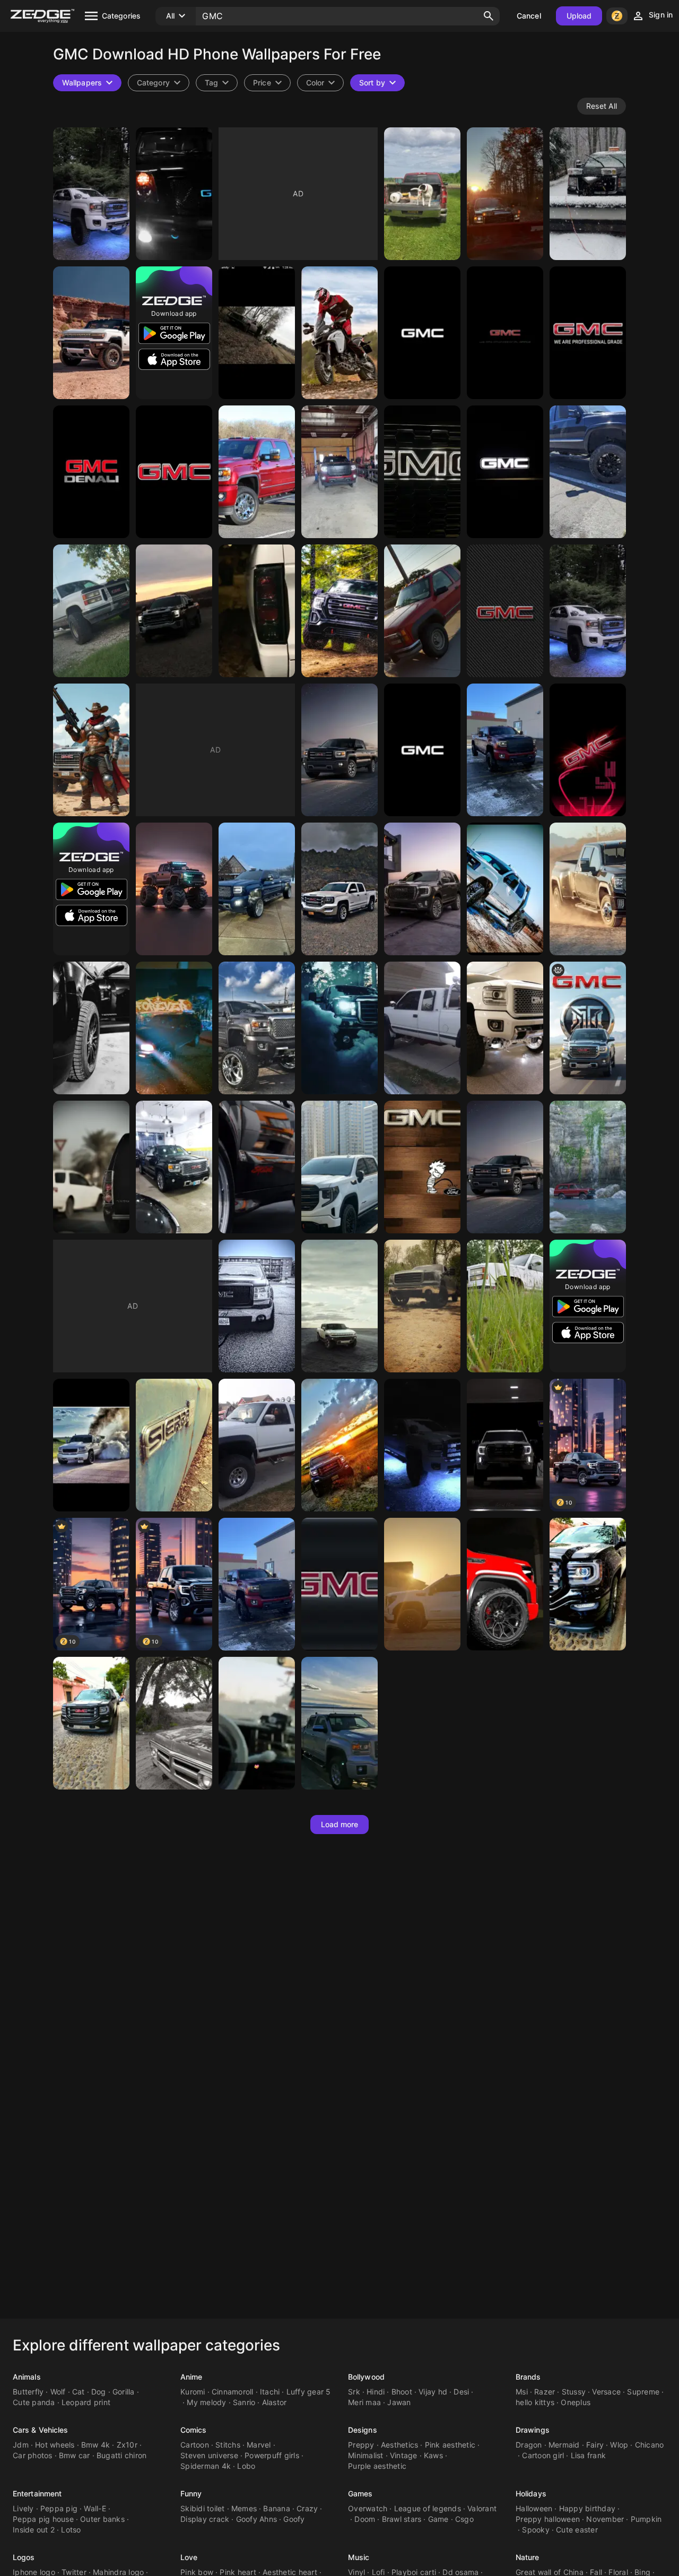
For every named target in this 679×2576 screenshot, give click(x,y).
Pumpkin (646, 2519)
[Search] (489, 16)
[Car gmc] (257, 1723)
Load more (340, 1824)
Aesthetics (400, 2445)
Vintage (404, 2455)
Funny (191, 2493)
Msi (522, 2392)
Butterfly (28, 2392)
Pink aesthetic (450, 2445)
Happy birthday (587, 2508)
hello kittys (535, 2402)
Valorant (482, 2508)
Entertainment (37, 2493)
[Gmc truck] (339, 1028)
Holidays (531, 2493)
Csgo (464, 2519)
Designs (363, 2430)
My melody (206, 2402)
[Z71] (422, 1028)
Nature (528, 2557)
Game (438, 2519)
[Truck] (505, 1028)
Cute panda (34, 2402)
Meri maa (364, 2402)
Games (360, 2493)
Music (359, 2557)
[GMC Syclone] (257, 1167)
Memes (244, 2508)
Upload (579, 16)
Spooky (536, 2530)
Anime (191, 2377)
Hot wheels (55, 2445)
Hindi (376, 2392)
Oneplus (576, 2402)
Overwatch (368, 2508)
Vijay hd (433, 2392)
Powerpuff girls (272, 2455)
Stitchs (228, 2445)
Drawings (533, 2430)
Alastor (275, 2402)
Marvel (259, 2445)
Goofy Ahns (257, 2519)
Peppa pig (59, 2508)
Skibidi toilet (203, 2508)
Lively (23, 2508)
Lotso (71, 2530)
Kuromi (193, 2392)
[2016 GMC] (339, 1445)
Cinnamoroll (233, 2392)
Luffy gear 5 (309, 2392)
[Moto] (339, 333)
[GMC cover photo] (505, 1445)
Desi (461, 2392)
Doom (365, 2519)
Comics (194, 2430)
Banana (277, 2508)
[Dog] (422, 194)
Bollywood (366, 2377)
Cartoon (195, 2445)
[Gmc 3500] (588, 889)
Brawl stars (402, 2519)
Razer (545, 2392)
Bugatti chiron (122, 2455)
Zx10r (127, 2445)
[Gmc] (505, 194)
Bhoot (402, 2392)
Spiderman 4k (206, 2466)
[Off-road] (588, 1167)
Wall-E (95, 2508)
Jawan (399, 2402)
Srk (354, 2392)
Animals (27, 2377)
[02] (174, 1445)
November (605, 2519)
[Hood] (91, 1167)
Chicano (650, 2445)
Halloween (534, 2508)
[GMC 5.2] (505, 1584)
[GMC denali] (257, 1028)
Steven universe (209, 2455)
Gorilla (124, 2392)
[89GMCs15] (257, 611)
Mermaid (564, 2445)
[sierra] (339, 889)
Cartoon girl (543, 2455)
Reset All (602, 106)
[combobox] (217, 83)
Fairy (595, 2445)
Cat (79, 2392)
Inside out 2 (34, 2530)
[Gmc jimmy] (174, 1028)
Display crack (205, 2519)
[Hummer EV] (339, 1306)
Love (189, 2557)
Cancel (529, 16)
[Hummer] (91, 333)
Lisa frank (589, 2455)
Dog (99, 2392)
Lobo (246, 2466)
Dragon (529, 2445)
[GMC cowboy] (91, 750)
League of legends (428, 2508)
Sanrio (244, 2402)
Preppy (361, 2445)
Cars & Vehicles (41, 2430)
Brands (528, 2377)
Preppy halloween (548, 2519)
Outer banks (102, 2519)
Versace (606, 2392)
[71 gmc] (174, 1723)
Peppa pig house (43, 2519)
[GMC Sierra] (505, 1167)
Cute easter (577, 2530)
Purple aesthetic (377, 2466)
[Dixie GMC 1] (505, 1306)
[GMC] (91, 194)
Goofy (294, 2519)
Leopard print (86, 2402)
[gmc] (588, 1028)
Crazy (307, 2508)
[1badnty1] (257, 1445)
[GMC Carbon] (505, 611)
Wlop (619, 2445)
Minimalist (366, 2455)
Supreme (643, 2392)
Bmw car (75, 2455)
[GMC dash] (422, 1167)
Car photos (33, 2455)
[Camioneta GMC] (91, 1723)
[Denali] (174, 194)
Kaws (433, 2455)
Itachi (270, 2392)
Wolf (58, 2392)
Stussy (574, 2392)
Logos (24, 2557)
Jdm (21, 2445)
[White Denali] (588, 611)
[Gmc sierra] (339, 611)
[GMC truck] (588, 194)
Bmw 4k (96, 2445)
